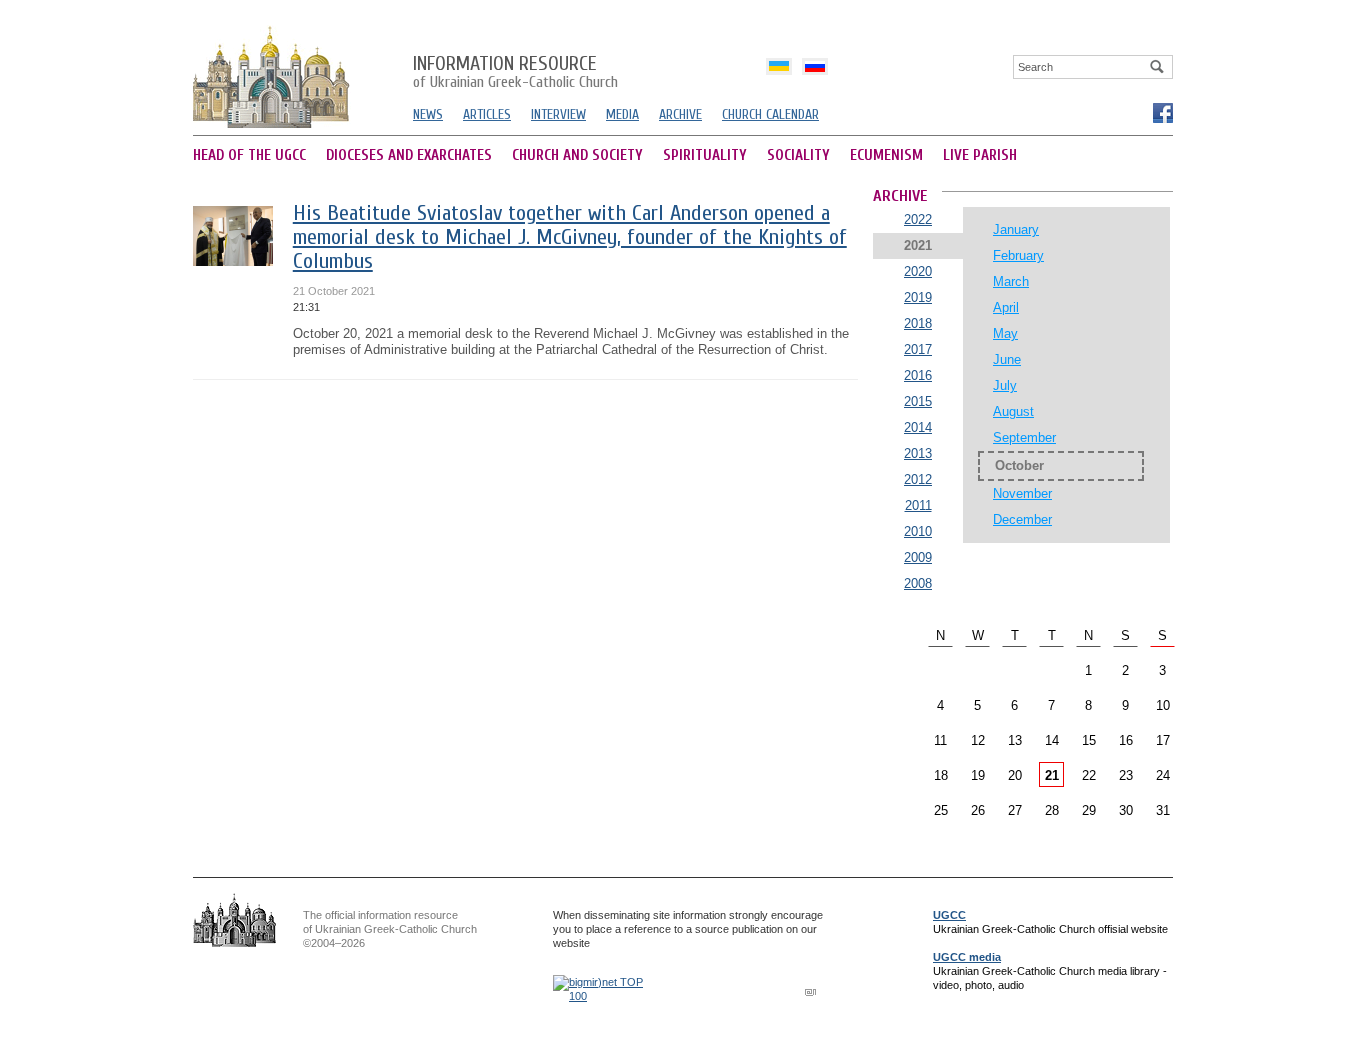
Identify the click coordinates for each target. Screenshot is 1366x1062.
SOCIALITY (798, 155)
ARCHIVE (680, 114)
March (1011, 281)
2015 (918, 401)
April (1006, 307)
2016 (918, 375)
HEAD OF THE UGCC (249, 155)
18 (941, 775)
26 (978, 810)
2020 (918, 271)
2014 (918, 427)
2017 (918, 349)
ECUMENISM (886, 155)
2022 (918, 219)
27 (1015, 810)
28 (1052, 810)
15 (1089, 740)
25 (941, 810)
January (1016, 229)
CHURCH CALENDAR (770, 114)
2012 (918, 479)
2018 (918, 323)
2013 (918, 453)
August (1013, 411)
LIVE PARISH (980, 155)
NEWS (428, 114)
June (1007, 359)
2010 (918, 531)
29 (1089, 810)
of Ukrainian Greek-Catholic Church (515, 73)
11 (940, 740)
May (1005, 333)
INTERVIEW (558, 114)
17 (1163, 740)
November (1022, 493)
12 (978, 740)
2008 (918, 583)
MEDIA (622, 114)
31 (1163, 810)
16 (1126, 740)
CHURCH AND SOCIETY (577, 155)
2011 (918, 505)
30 (1126, 810)
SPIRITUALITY (705, 155)
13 (1015, 740)
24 (1163, 775)
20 (1015, 775)
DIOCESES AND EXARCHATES (409, 155)
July (1005, 385)
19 (978, 775)
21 (1052, 775)
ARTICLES (487, 114)
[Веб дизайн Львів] (813, 991)
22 (1089, 775)
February (1018, 255)
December (1022, 519)
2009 (918, 557)
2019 (918, 297)
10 (1163, 705)
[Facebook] (1162, 112)
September (1024, 437)
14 (1052, 740)
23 (1126, 775)
